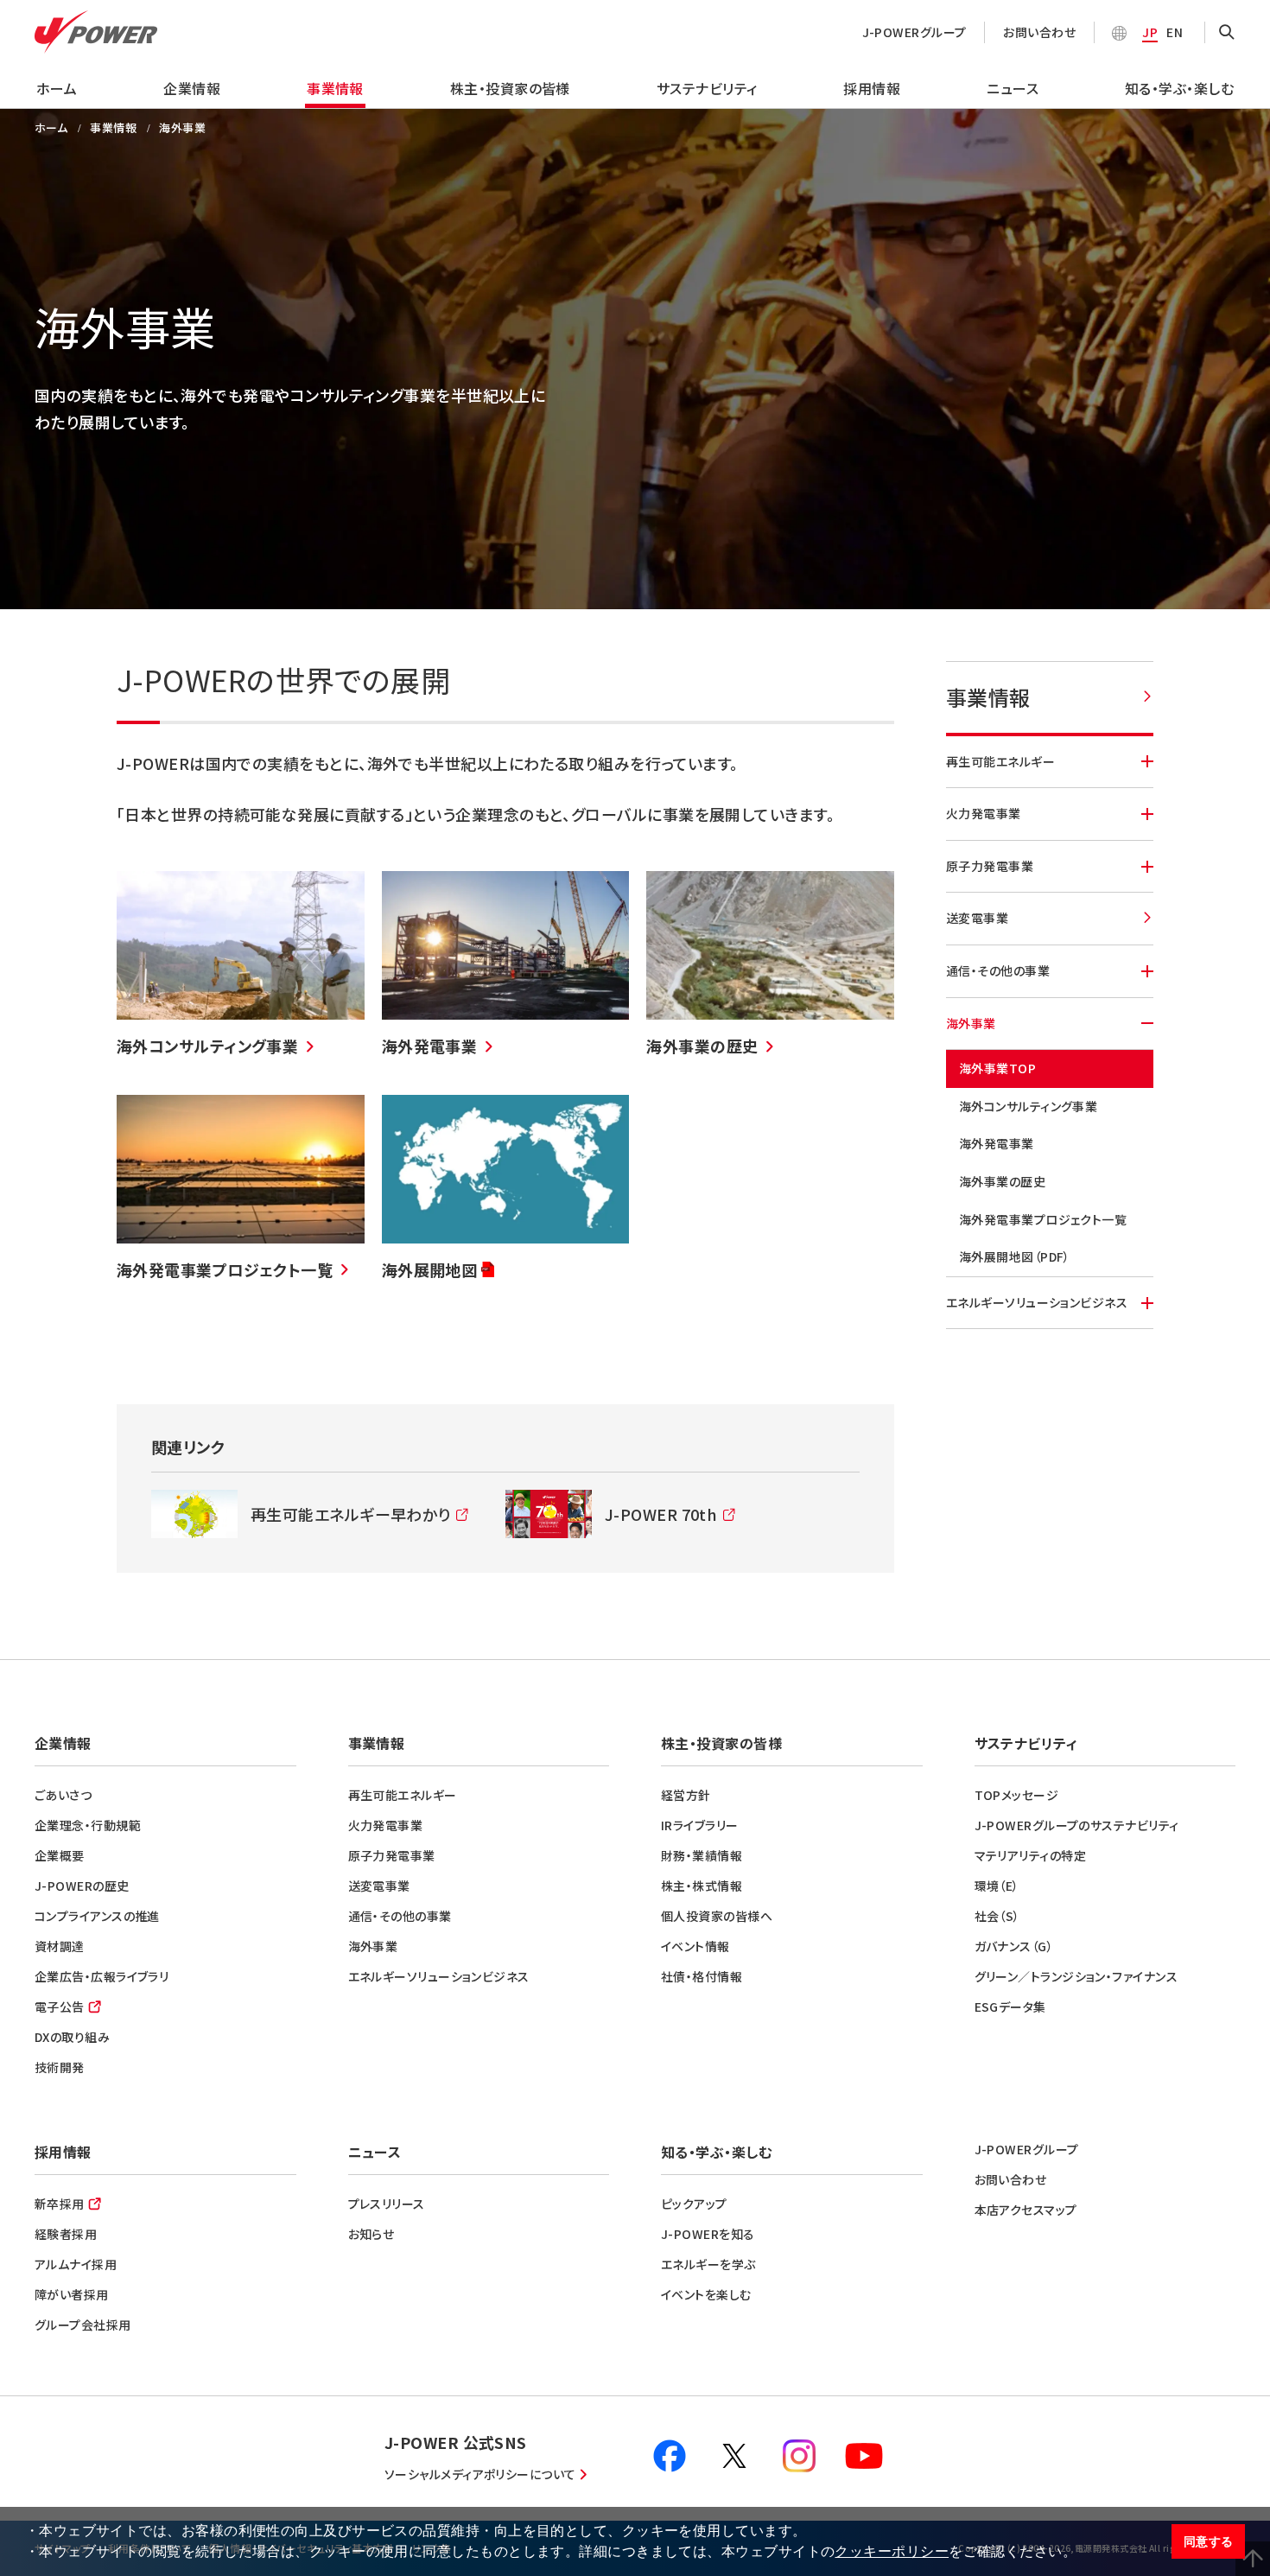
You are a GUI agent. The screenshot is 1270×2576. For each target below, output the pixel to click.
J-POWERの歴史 (82, 1886)
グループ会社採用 (83, 2325)
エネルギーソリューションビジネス (1037, 1302)
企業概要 (60, 1855)
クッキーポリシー (892, 2551)
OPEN (1227, 33)
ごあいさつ (63, 1795)
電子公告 (60, 2007)
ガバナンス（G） (1014, 1946)
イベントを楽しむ (706, 2294)
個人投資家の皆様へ (717, 1916)
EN (1175, 32)
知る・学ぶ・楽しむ (1179, 88)
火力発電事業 (984, 813)
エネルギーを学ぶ (708, 2264)
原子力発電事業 (990, 866)
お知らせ (371, 2234)
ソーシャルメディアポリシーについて (480, 2474)
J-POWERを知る (708, 2234)
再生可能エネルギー (1000, 761)
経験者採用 (66, 2234)
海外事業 (971, 1023)
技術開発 (60, 2067)
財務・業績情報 (702, 1855)
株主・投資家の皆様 (510, 88)
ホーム (57, 88)
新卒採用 (60, 2204)
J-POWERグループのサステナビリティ (1077, 1825)
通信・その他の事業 (998, 970)
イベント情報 (695, 1946)
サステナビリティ (707, 88)
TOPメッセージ (1017, 1795)
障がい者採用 (72, 2294)
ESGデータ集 (1010, 2007)
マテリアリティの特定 (1031, 1855)
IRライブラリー (700, 1825)
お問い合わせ (1039, 32)
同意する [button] (1209, 2541)
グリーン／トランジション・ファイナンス (1076, 1976)
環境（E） (997, 1886)
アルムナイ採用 (76, 2264)
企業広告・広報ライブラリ (102, 1976)
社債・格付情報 (702, 1976)
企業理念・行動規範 (88, 1825)
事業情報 (335, 88)
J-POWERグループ (914, 32)
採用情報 (872, 88)
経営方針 (686, 1795)
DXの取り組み (72, 2037)
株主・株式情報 (702, 1886)
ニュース (1013, 88)
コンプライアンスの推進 (97, 1916)
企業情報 (192, 88)
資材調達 (60, 1946)
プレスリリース (387, 2204)
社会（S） (997, 1916)
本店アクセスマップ (1026, 2210)
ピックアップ (694, 2204)
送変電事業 (977, 918)
